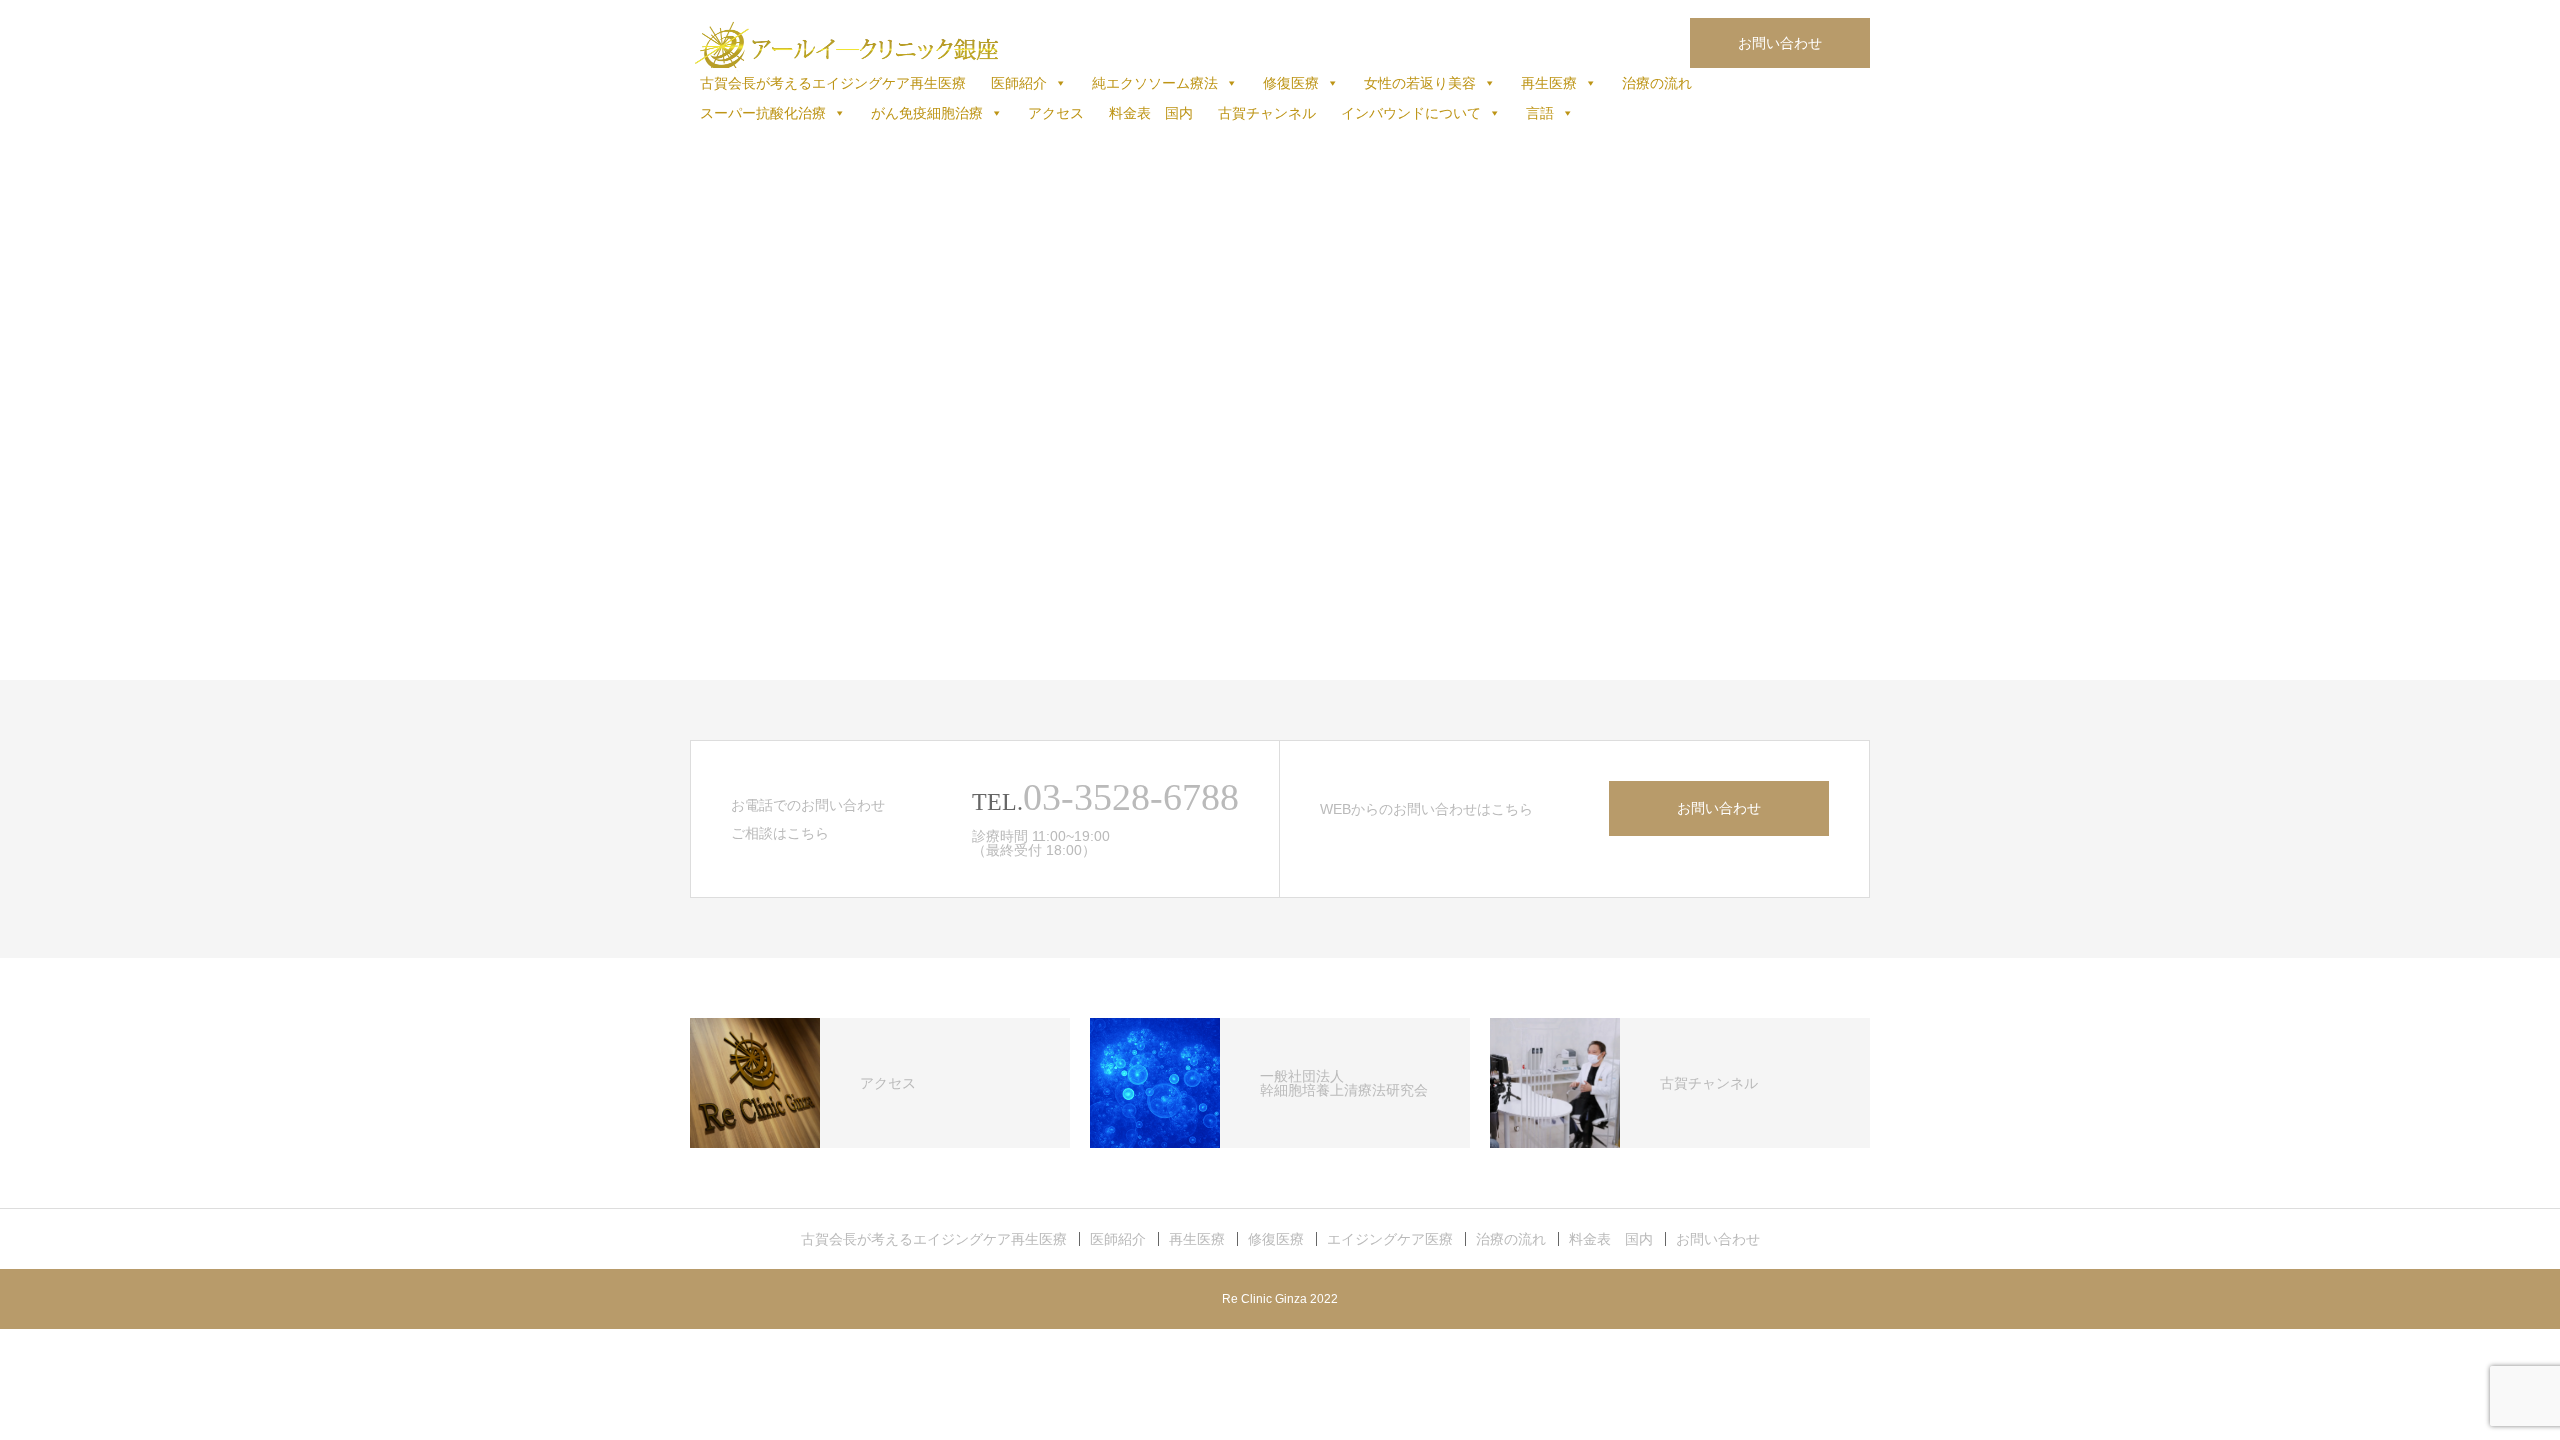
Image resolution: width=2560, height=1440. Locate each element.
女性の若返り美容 (1420, 83)
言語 (1540, 113)
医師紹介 (1019, 83)
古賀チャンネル (1267, 113)
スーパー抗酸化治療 (763, 113)
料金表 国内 (1151, 113)
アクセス (1056, 113)
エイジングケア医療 (1390, 1239)
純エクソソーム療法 (1155, 83)
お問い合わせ (1780, 43)
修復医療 (1291, 83)
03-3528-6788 (1131, 797)
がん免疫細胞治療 (927, 113)
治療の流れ (1657, 83)
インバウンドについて (1411, 113)
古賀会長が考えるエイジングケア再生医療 (833, 83)
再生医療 (1549, 83)
